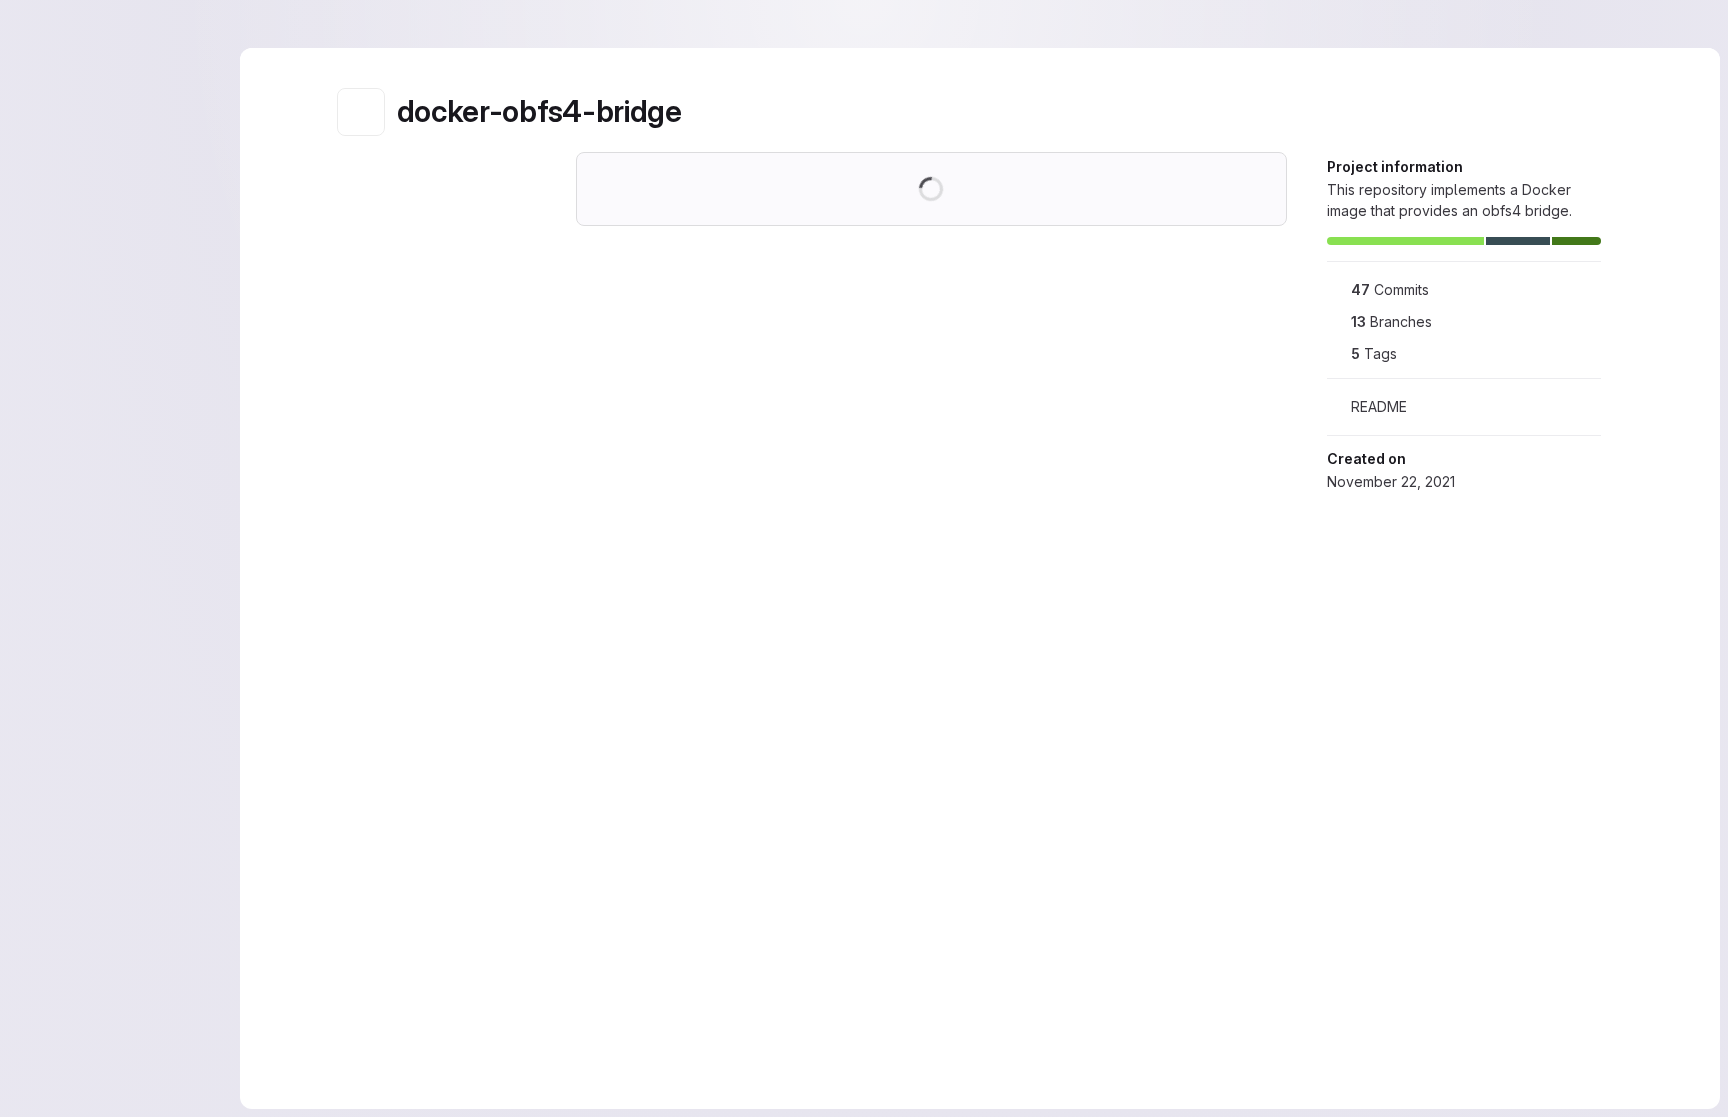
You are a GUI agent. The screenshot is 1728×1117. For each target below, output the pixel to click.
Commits (1390, 289)
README (1379, 406)
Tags (1374, 353)
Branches (1391, 321)
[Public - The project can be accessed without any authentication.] (698, 112)
